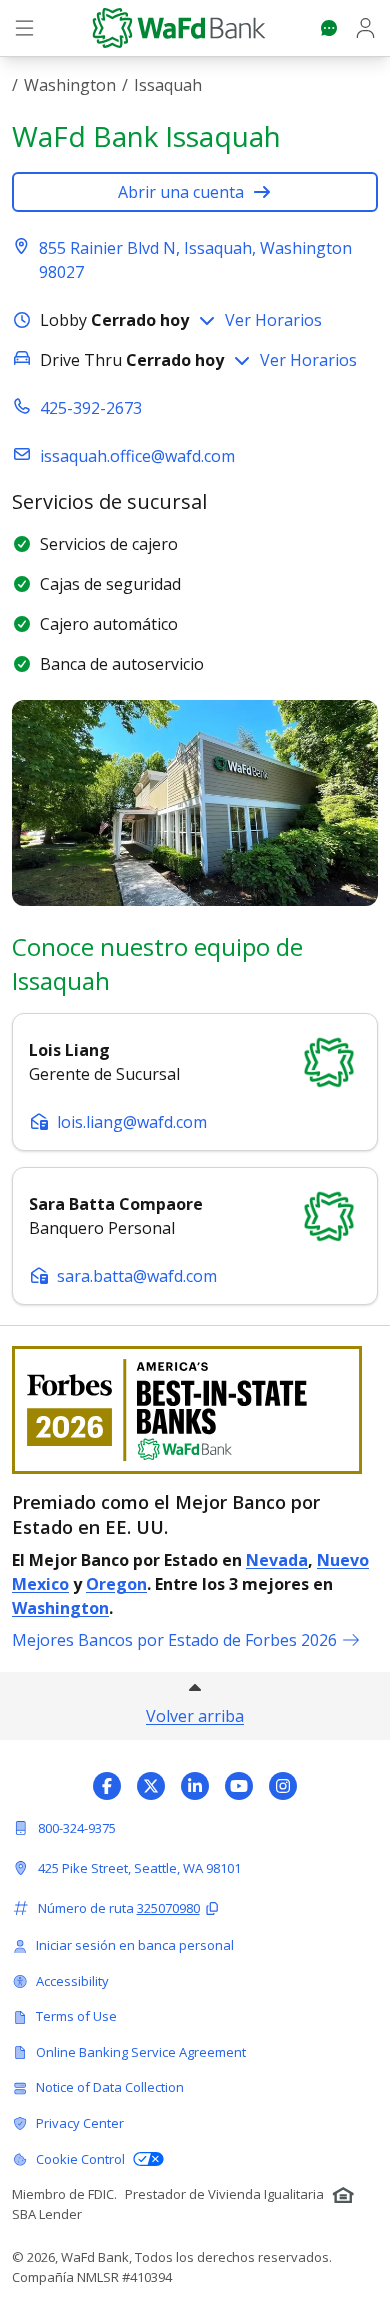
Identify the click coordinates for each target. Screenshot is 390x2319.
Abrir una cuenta (181, 192)
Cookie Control (80, 2159)
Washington (70, 85)
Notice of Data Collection (110, 2087)
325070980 (168, 1908)
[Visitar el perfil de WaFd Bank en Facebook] (107, 1786)
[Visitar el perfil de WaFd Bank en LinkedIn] (195, 1786)
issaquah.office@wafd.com (137, 456)
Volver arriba (195, 1716)
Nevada (277, 1560)
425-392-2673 (91, 408)
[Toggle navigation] (24, 28)
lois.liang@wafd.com (132, 1122)
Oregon (116, 1584)
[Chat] (329, 28)
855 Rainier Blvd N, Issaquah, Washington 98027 (195, 260)
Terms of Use (76, 2016)
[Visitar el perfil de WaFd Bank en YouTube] (239, 1786)
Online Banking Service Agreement (141, 2052)
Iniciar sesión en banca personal (135, 1945)
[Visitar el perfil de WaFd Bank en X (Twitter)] (151, 1786)
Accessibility (72, 1981)
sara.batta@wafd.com (137, 1276)
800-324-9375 (77, 1828)
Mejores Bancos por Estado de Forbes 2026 (174, 1640)
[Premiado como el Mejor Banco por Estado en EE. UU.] (195, 1410)
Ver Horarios (273, 320)
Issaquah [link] (168, 85)
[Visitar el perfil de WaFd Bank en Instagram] (283, 1786)
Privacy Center (80, 2123)
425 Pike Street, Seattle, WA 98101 (139, 1868)
